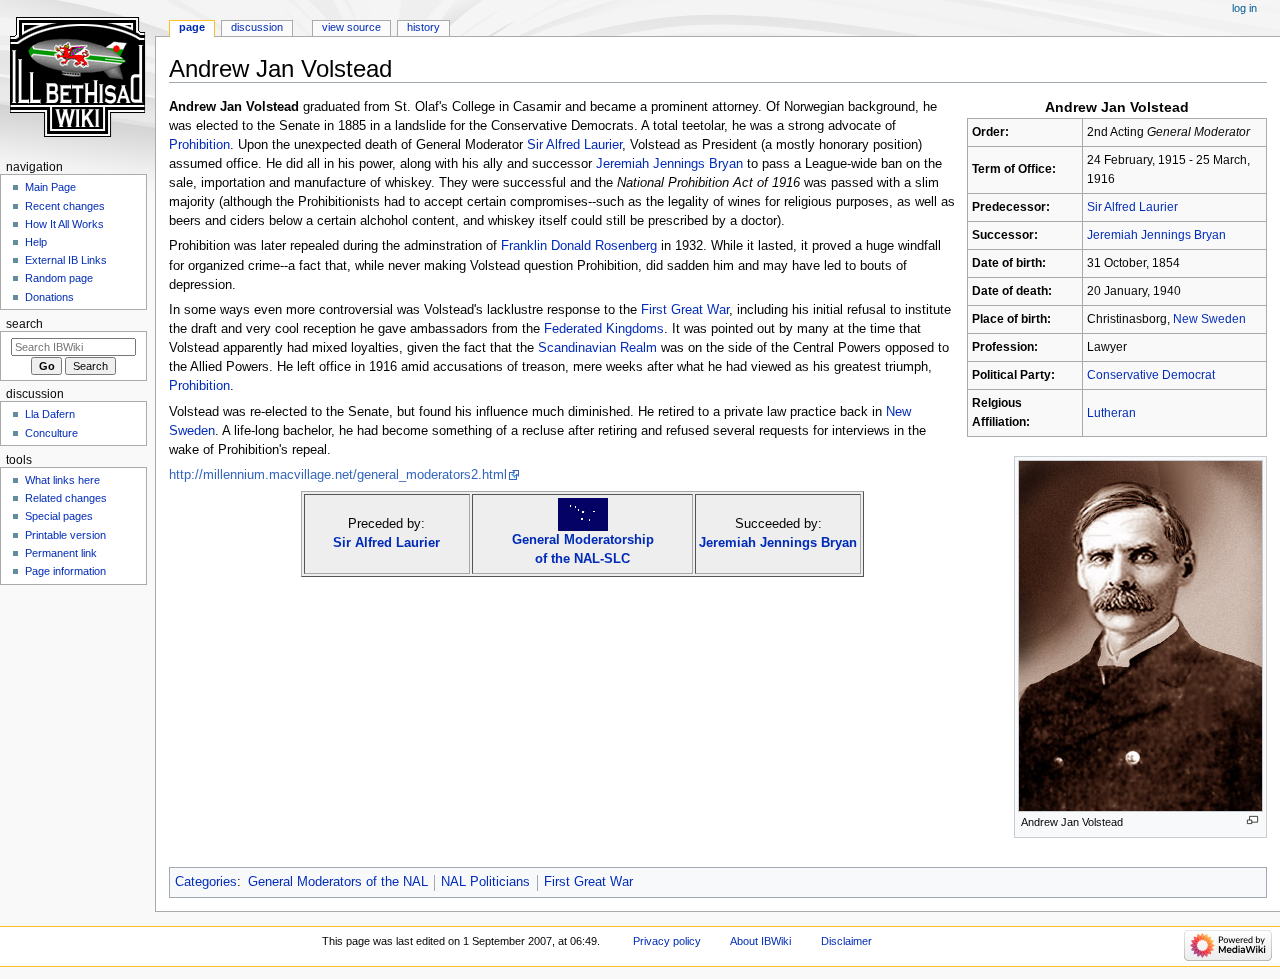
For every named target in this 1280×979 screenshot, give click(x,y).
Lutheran (1111, 413)
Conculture (51, 433)
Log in (1244, 8)
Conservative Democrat (1151, 375)
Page (192, 27)
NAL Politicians (485, 882)
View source (351, 27)
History (423, 27)
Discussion (257, 27)
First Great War (685, 310)
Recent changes (65, 206)
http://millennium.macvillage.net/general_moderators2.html (338, 475)
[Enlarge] (1252, 820)
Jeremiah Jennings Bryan (1156, 235)
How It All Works (64, 224)
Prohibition (199, 145)
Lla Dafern (50, 414)
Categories (206, 882)
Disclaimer (846, 941)
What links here (62, 480)
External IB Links (66, 260)
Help (36, 242)
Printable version (65, 535)
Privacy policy (667, 941)
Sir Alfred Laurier (1132, 207)
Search (24, 324)
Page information (65, 571)
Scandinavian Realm (597, 348)
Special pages (59, 516)
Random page (59, 278)
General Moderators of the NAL (338, 882)
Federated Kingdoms (604, 329)
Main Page (50, 187)
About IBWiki (760, 941)
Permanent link (61, 553)
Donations (49, 297)
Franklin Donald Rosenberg (579, 246)
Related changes (66, 498)
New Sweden (1209, 319)
